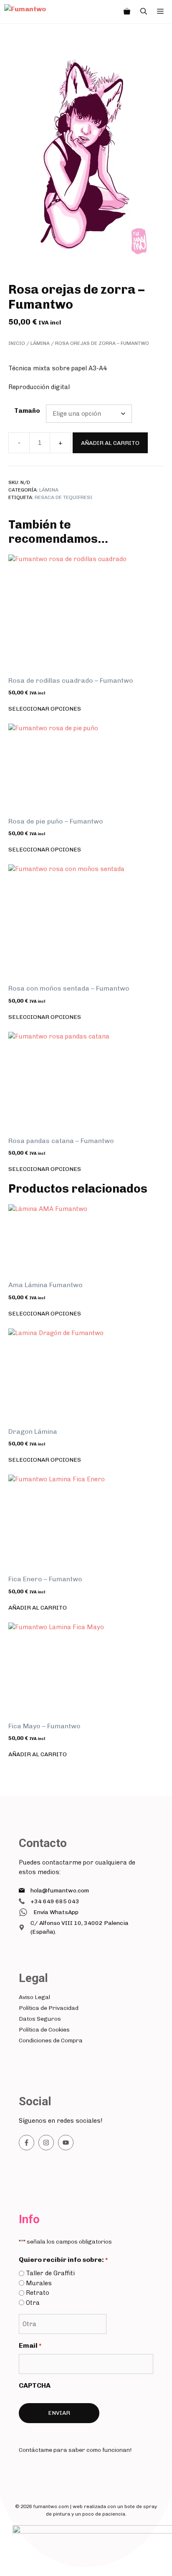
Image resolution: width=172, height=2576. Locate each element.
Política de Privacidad (49, 2008)
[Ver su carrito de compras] (127, 12)
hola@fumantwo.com (60, 1891)
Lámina (40, 343)
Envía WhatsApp (56, 1912)
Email (30, 2345)
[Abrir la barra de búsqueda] (144, 12)
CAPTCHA (35, 2385)
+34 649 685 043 (55, 1901)
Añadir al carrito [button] (38, 1608)
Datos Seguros (40, 2019)
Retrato (38, 2293)
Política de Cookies (44, 2030)
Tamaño (27, 411)
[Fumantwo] (36, 12)
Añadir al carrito (110, 443)
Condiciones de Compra (51, 2041)
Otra (33, 2303)
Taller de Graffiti (50, 2273)
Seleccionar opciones (45, 709)
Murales (39, 2283)
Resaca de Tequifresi (63, 497)
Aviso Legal (34, 1997)
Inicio (17, 343)
